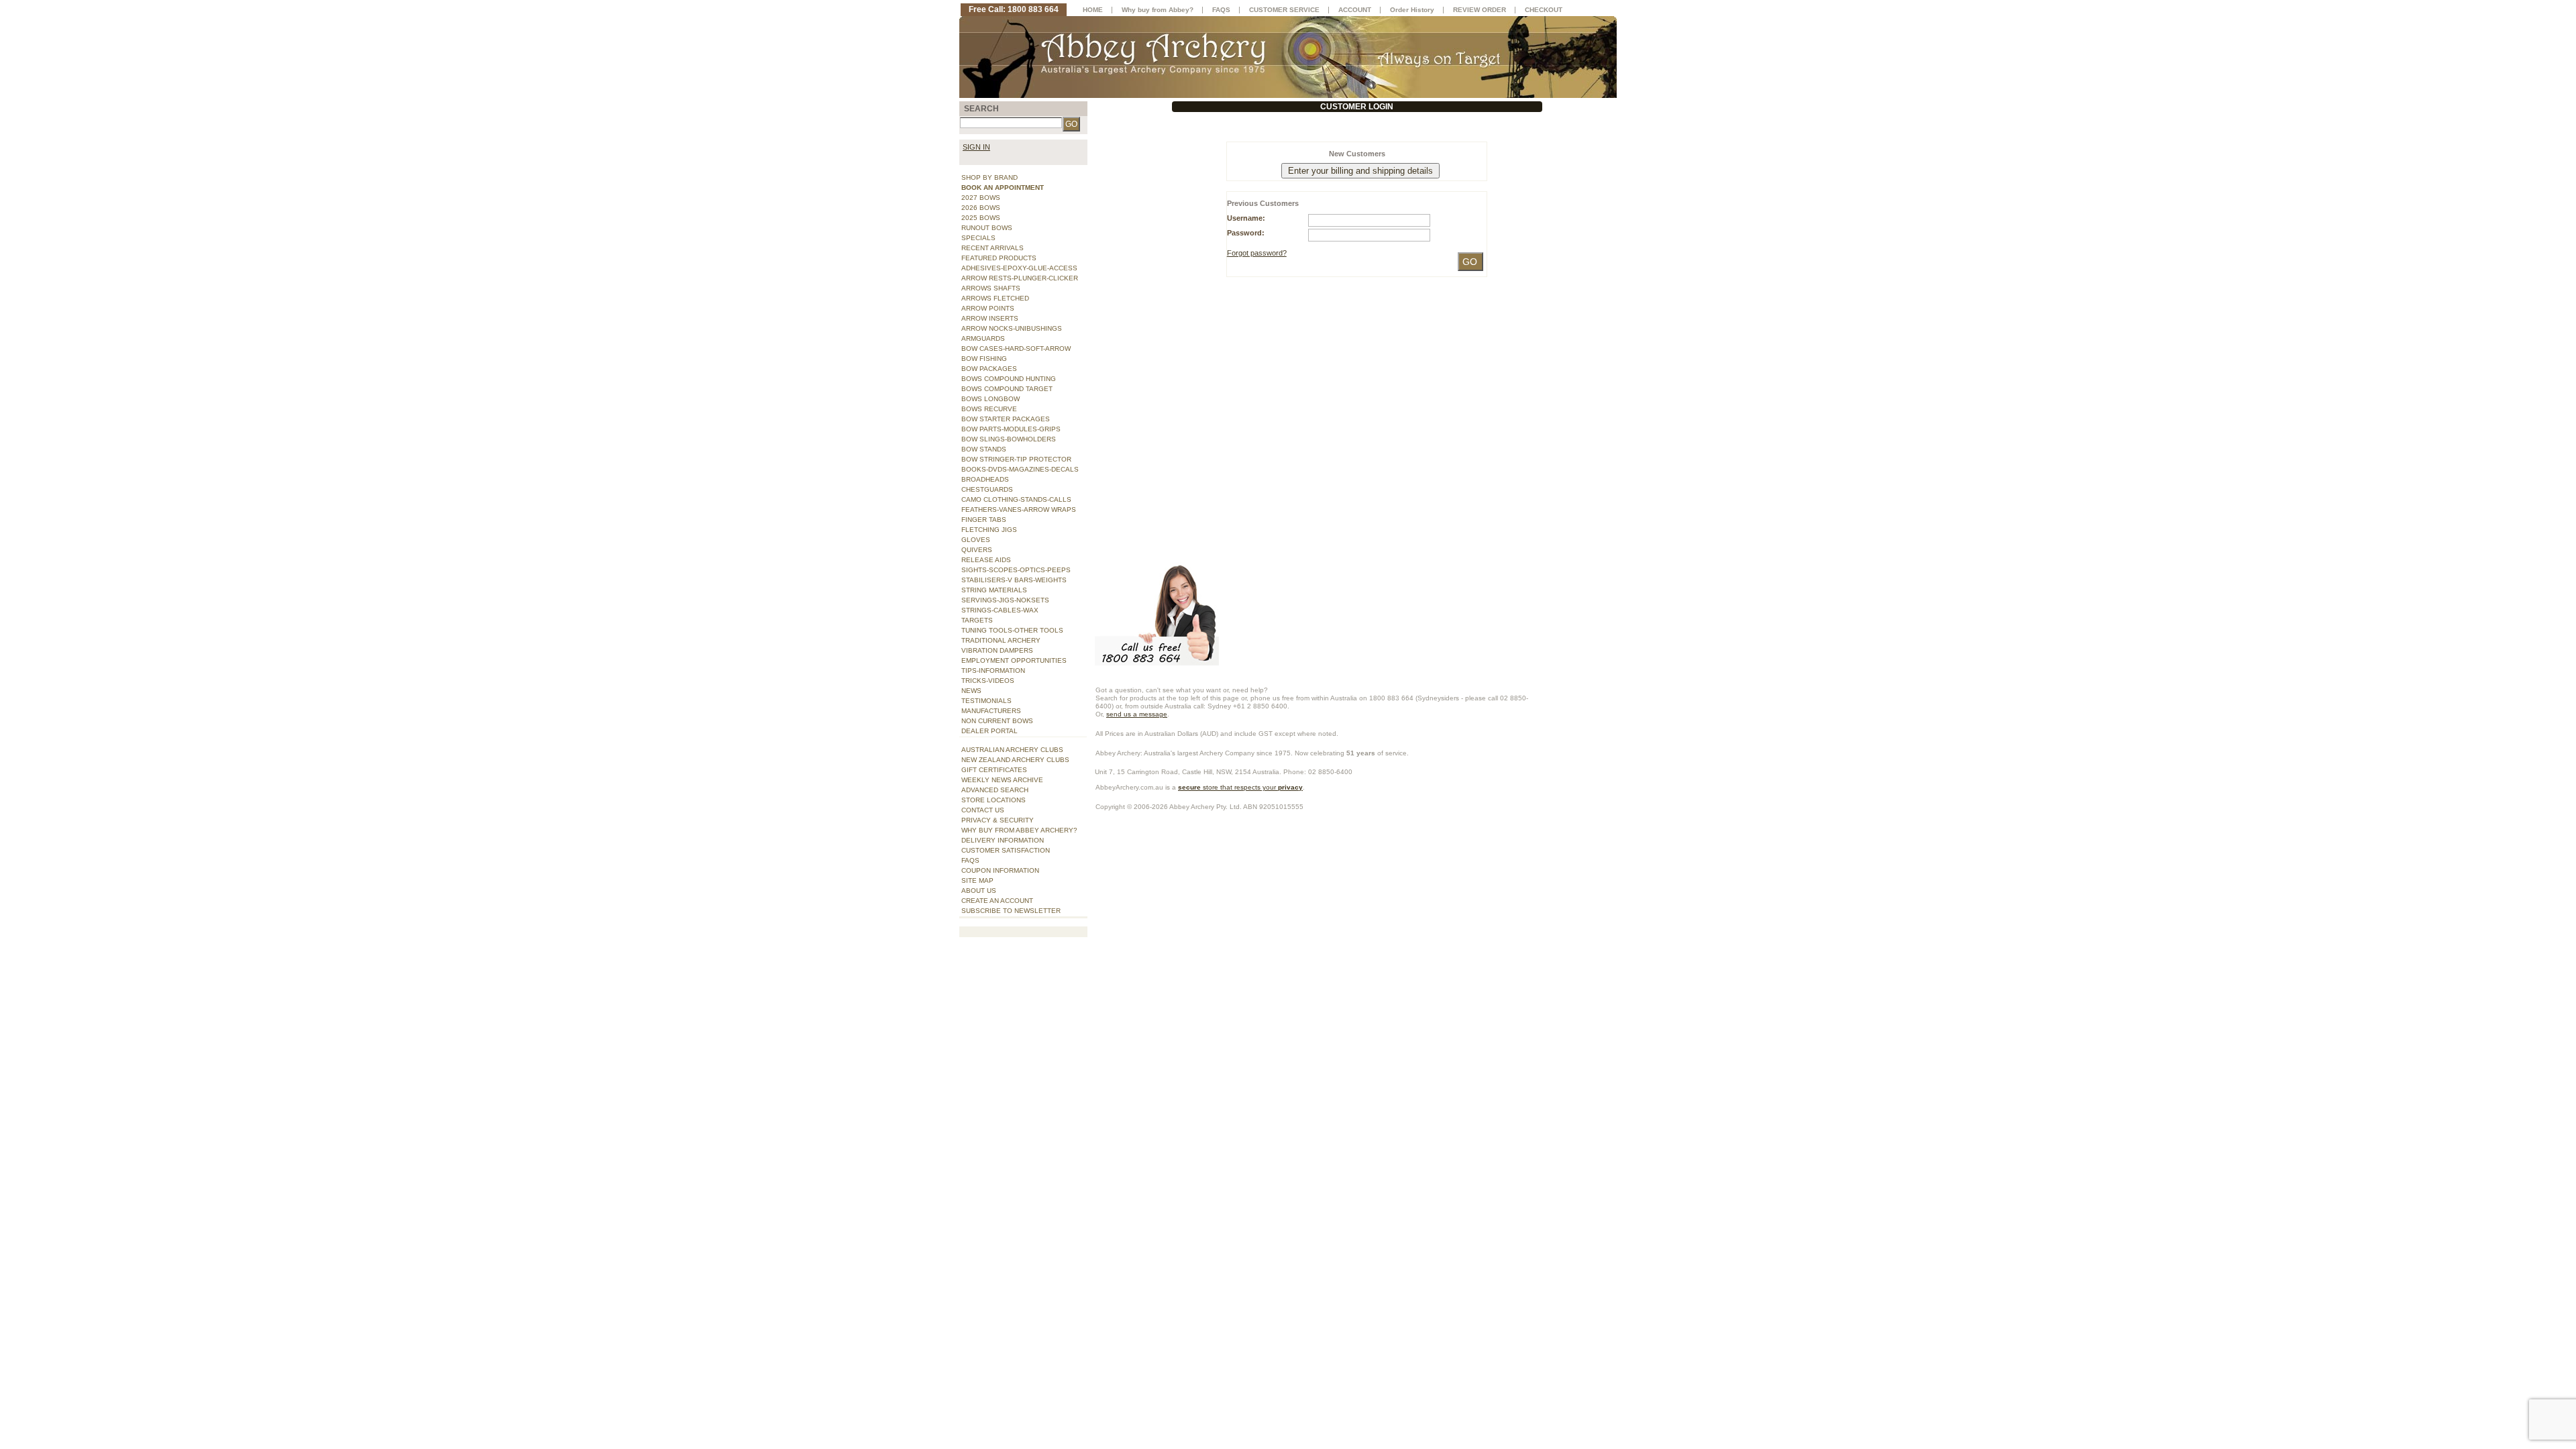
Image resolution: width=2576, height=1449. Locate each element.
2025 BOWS (981, 218)
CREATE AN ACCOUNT (997, 901)
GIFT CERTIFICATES (994, 770)
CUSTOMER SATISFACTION (1006, 850)
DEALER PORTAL (989, 731)
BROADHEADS (985, 479)
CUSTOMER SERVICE (1284, 10)
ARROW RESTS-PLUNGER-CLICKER (1020, 278)
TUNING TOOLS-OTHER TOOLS (1012, 630)
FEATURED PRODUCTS (999, 258)
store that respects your (1240, 787)
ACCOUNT (1355, 10)
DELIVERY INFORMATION (1003, 840)
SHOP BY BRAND (989, 177)
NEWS (971, 691)
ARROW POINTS (988, 308)
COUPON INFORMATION (1000, 870)
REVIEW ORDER (1480, 10)
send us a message (1137, 714)
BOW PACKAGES (989, 369)
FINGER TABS (984, 520)
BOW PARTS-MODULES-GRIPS (1011, 429)
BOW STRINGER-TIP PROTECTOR (1016, 459)
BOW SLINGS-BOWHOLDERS (1009, 439)
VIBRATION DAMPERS (997, 650)
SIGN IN (976, 147)
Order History (1412, 10)
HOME (1093, 10)
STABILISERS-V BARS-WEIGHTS (1014, 580)
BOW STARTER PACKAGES (1006, 419)
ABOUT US (979, 891)
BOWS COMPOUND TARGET (1007, 389)
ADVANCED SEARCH (995, 790)
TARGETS (977, 620)
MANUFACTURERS (991, 711)
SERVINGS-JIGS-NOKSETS (1005, 600)
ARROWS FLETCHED (995, 298)
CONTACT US (983, 810)
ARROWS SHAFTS (991, 288)
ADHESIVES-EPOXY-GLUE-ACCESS (1019, 268)
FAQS (970, 860)
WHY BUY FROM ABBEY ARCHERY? (1019, 830)
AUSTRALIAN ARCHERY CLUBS (1012, 750)
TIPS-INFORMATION (993, 670)
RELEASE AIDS (986, 560)
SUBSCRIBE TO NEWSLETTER (1011, 911)
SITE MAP (977, 880)
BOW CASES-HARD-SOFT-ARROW (1016, 348)
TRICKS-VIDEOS (988, 681)
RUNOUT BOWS (987, 228)
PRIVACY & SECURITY (998, 820)
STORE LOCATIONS (994, 800)
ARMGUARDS (983, 338)
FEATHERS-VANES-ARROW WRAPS (1019, 509)
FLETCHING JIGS (989, 530)
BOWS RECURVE (989, 409)
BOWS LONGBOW (990, 399)
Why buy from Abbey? (1158, 10)
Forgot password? (1257, 253)
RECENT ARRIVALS (992, 248)
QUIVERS (977, 550)
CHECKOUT (1544, 10)
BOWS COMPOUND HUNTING (1009, 379)
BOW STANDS (984, 449)
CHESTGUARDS (987, 489)
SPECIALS (978, 238)
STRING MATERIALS (994, 590)
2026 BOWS (981, 208)
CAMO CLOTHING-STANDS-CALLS (1016, 499)
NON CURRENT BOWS (997, 721)
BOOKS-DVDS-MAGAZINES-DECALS (1020, 469)
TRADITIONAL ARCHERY (1001, 640)
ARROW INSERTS (990, 318)
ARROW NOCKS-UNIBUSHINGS (1012, 328)
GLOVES (976, 540)
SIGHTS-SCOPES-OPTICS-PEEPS (1016, 570)
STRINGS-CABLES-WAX (1000, 610)
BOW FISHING (984, 359)
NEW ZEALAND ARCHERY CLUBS (1015, 760)
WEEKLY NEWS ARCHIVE (1002, 780)
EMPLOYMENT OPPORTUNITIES (1014, 660)
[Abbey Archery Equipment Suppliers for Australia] (1288, 56)
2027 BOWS (981, 198)
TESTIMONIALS (986, 701)
